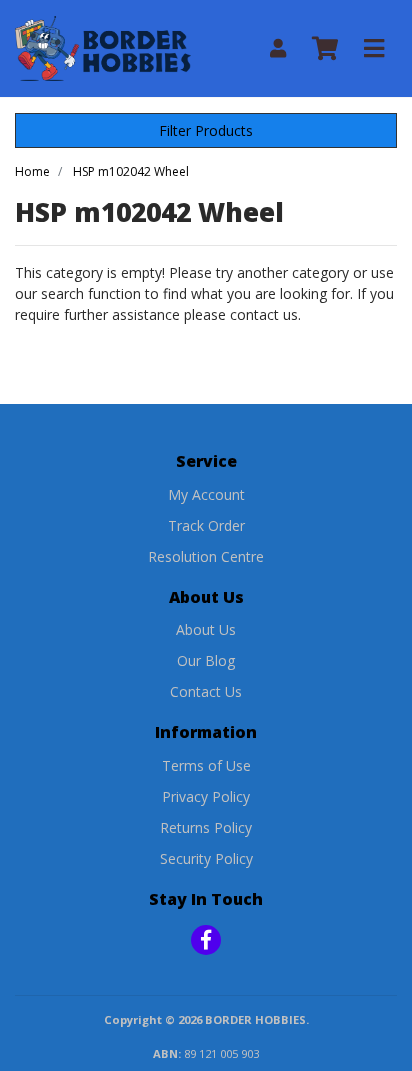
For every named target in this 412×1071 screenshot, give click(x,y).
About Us (206, 629)
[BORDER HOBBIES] (103, 46)
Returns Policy (206, 827)
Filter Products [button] (206, 130)
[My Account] (278, 48)
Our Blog (206, 660)
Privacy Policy (206, 796)
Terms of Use (206, 765)
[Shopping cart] (325, 49)
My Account (206, 494)
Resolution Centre (206, 556)
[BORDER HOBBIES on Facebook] (206, 940)
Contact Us (206, 691)
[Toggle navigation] (374, 49)
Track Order (206, 525)
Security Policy (206, 858)
